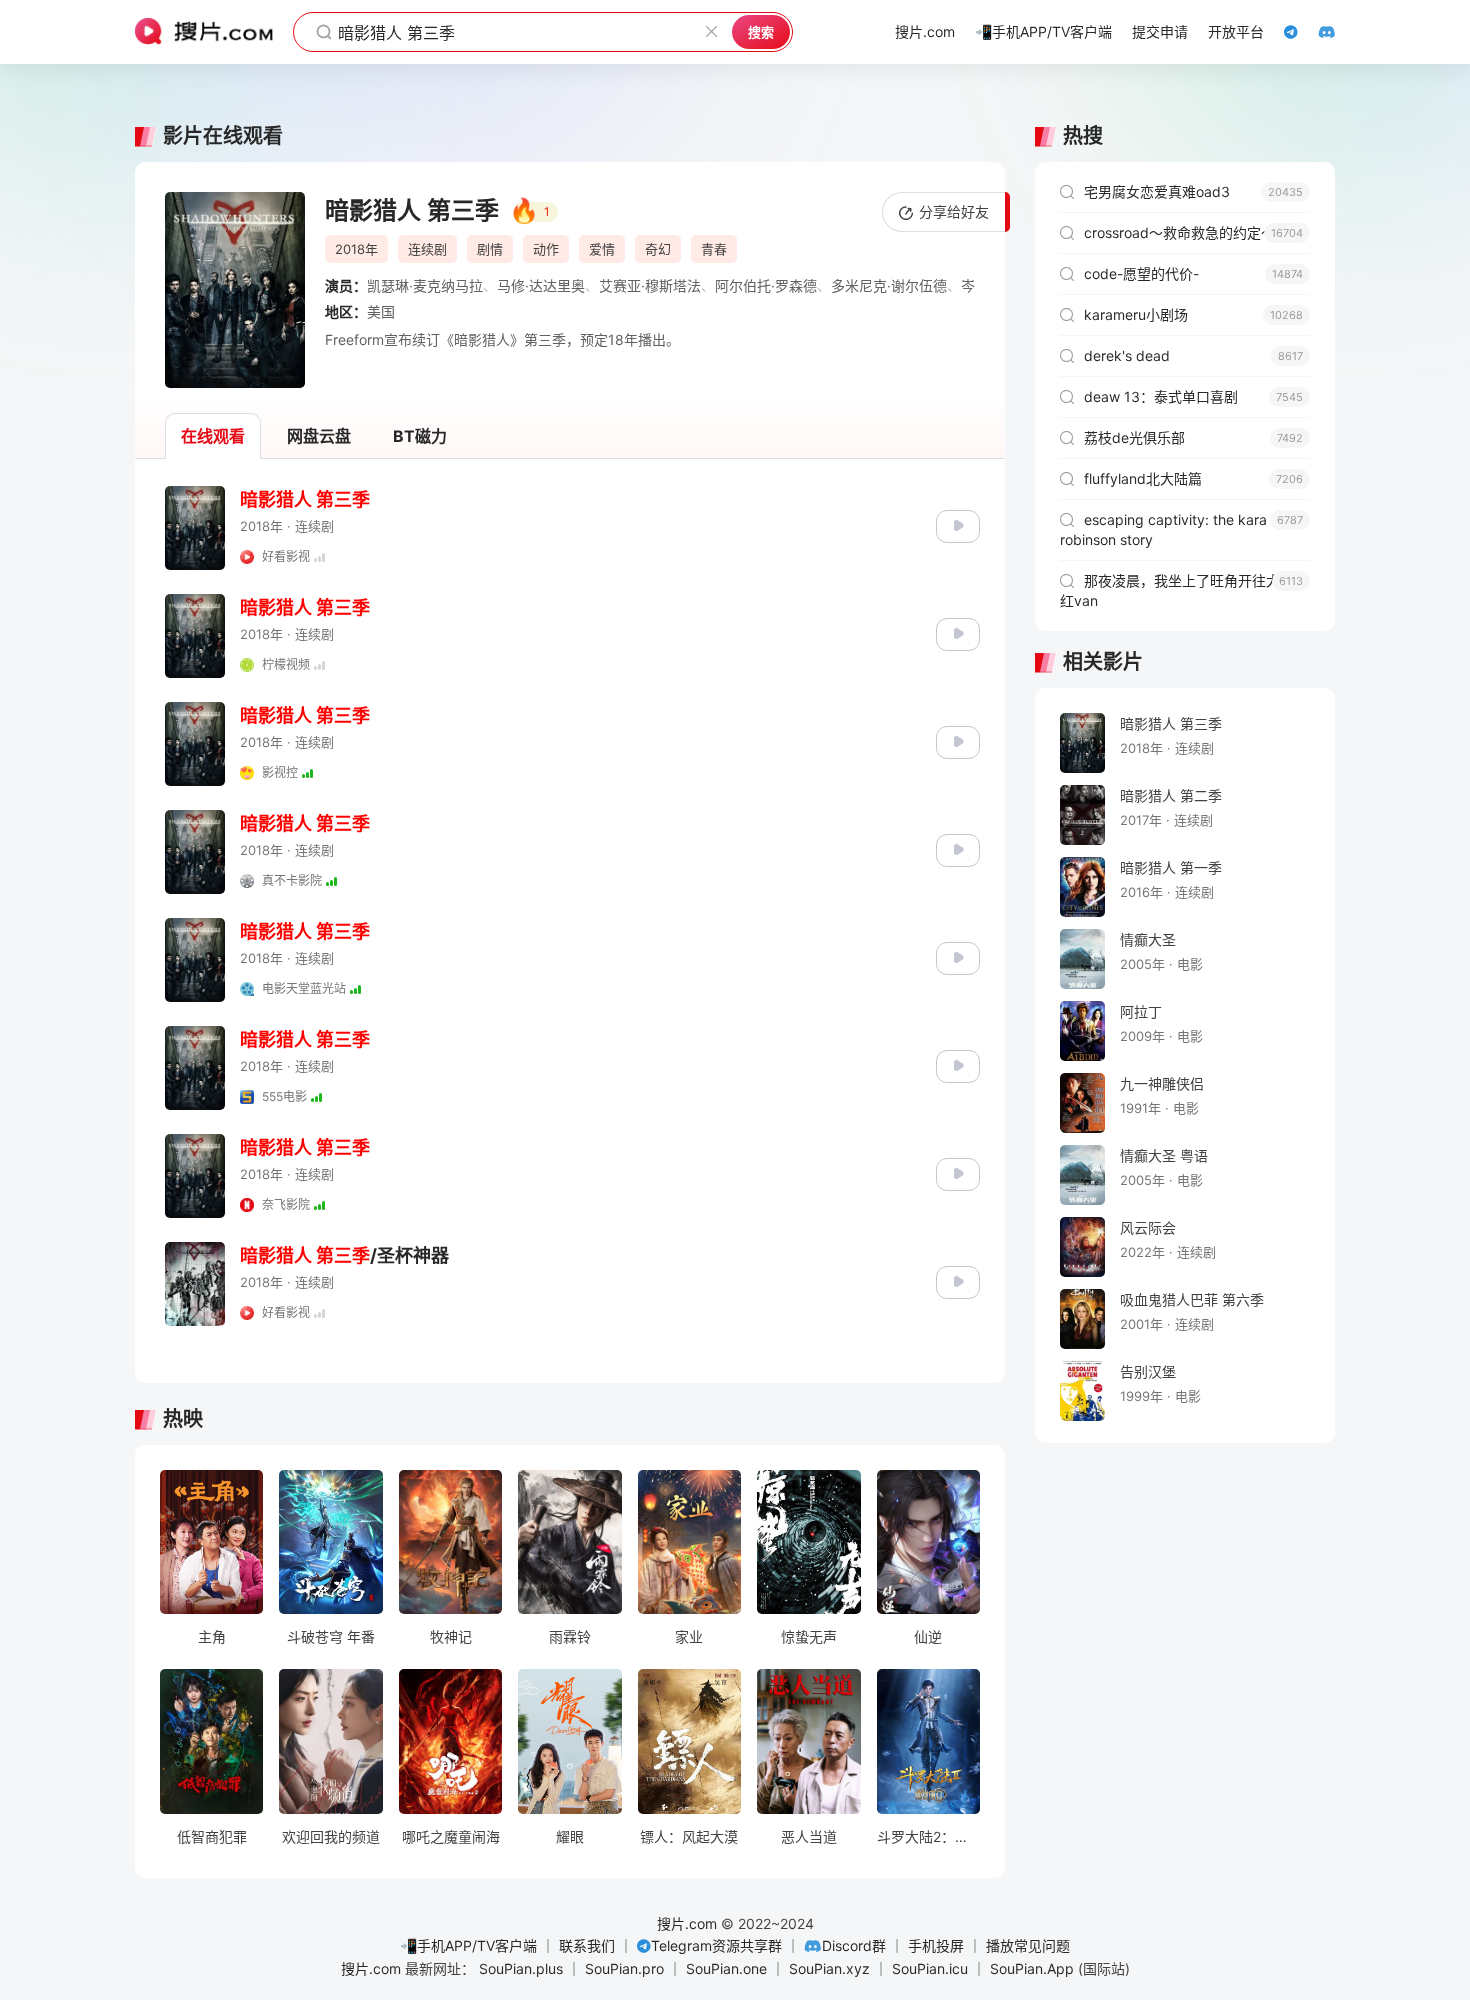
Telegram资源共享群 (716, 1945)
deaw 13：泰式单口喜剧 (1193, 396)
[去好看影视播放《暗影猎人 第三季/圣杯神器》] (958, 1280)
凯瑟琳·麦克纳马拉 (425, 285)
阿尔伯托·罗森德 (766, 285)
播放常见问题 (1028, 1945)
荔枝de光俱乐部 (1193, 437)
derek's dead (1193, 355)
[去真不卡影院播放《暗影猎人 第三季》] (958, 848)
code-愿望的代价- (1193, 273)
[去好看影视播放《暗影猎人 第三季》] (958, 524)
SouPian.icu (930, 1968)
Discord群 (854, 1945)
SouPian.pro (624, 1968)
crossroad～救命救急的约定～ (1193, 232)
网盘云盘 (319, 436)
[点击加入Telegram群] (1281, 32)
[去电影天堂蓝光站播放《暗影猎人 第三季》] (958, 956)
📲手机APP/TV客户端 (468, 1945)
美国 (381, 311)
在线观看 (213, 436)
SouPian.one (726, 1968)
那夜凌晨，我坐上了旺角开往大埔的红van (1184, 590)
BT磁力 (420, 436)
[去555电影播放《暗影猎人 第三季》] (958, 1064)
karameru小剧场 (1193, 314)
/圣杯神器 (344, 1255)
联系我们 (587, 1945)
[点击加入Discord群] (1317, 32)
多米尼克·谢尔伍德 (889, 285)
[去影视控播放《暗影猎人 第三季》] (958, 740)
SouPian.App (1032, 1968)
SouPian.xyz (829, 1968)
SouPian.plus (521, 1968)
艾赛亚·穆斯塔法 (650, 285)
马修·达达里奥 (541, 285)
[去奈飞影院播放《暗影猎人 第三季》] (958, 1172)
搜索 (761, 32)
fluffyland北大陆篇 (1193, 478)
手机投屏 (936, 1945)
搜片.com (687, 1923)
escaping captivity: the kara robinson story (1181, 529)
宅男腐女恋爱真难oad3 (1193, 191)
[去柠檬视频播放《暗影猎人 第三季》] (958, 632)
